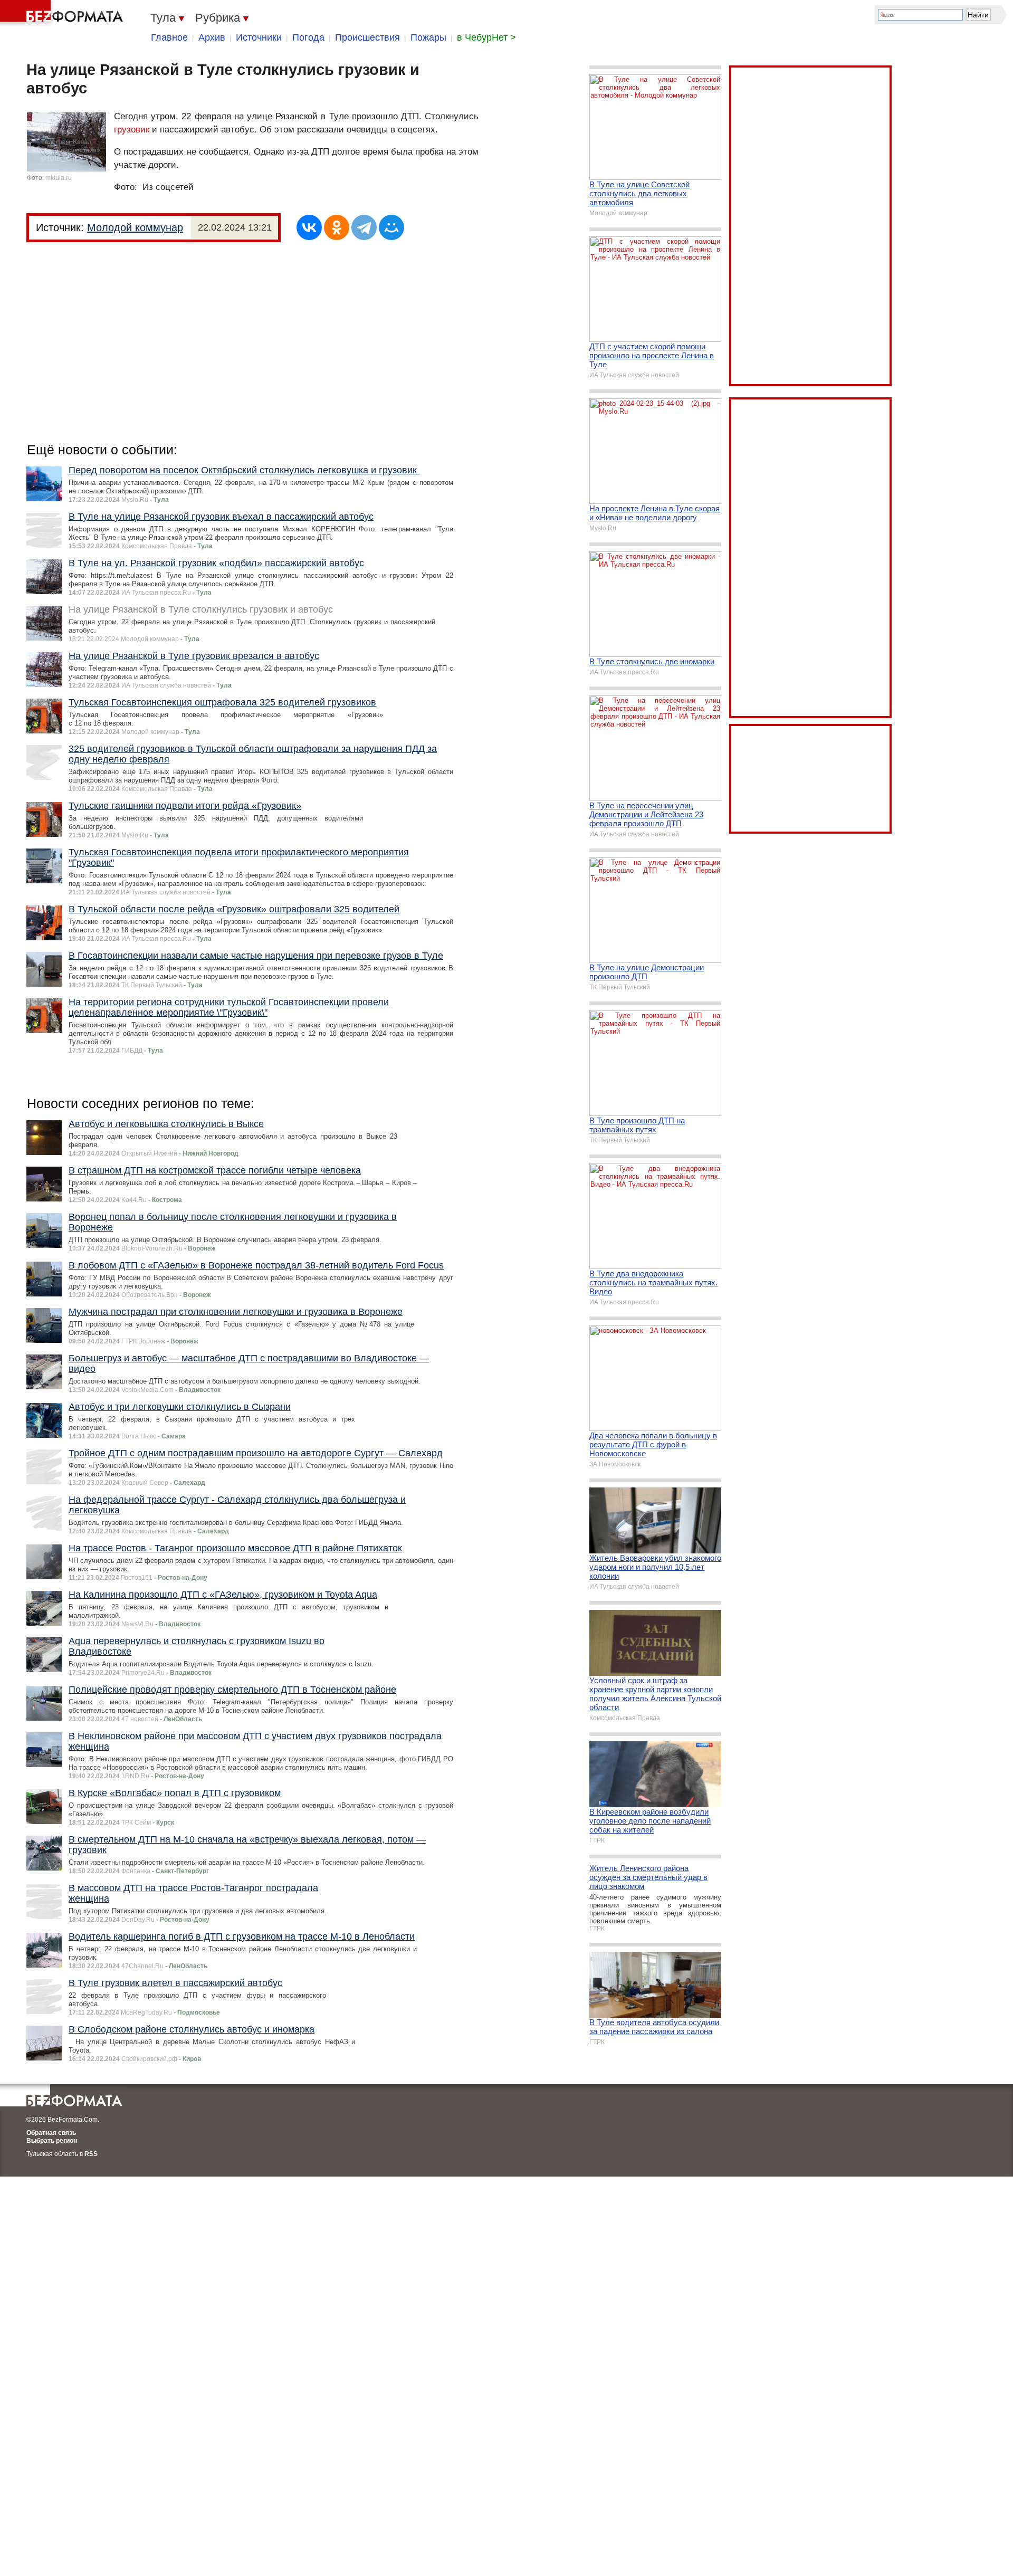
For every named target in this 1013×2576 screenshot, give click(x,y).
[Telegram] (364, 227)
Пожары (428, 37)
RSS (91, 2154)
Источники (259, 37)
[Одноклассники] (337, 227)
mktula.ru (59, 178)
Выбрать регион (52, 2141)
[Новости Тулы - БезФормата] (63, 13)
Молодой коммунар (135, 227)
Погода (308, 37)
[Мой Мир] (391, 227)
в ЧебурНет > (486, 37)
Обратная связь (51, 2133)
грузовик (132, 130)
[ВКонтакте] (309, 227)
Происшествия (367, 37)
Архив (212, 37)
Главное (169, 37)
